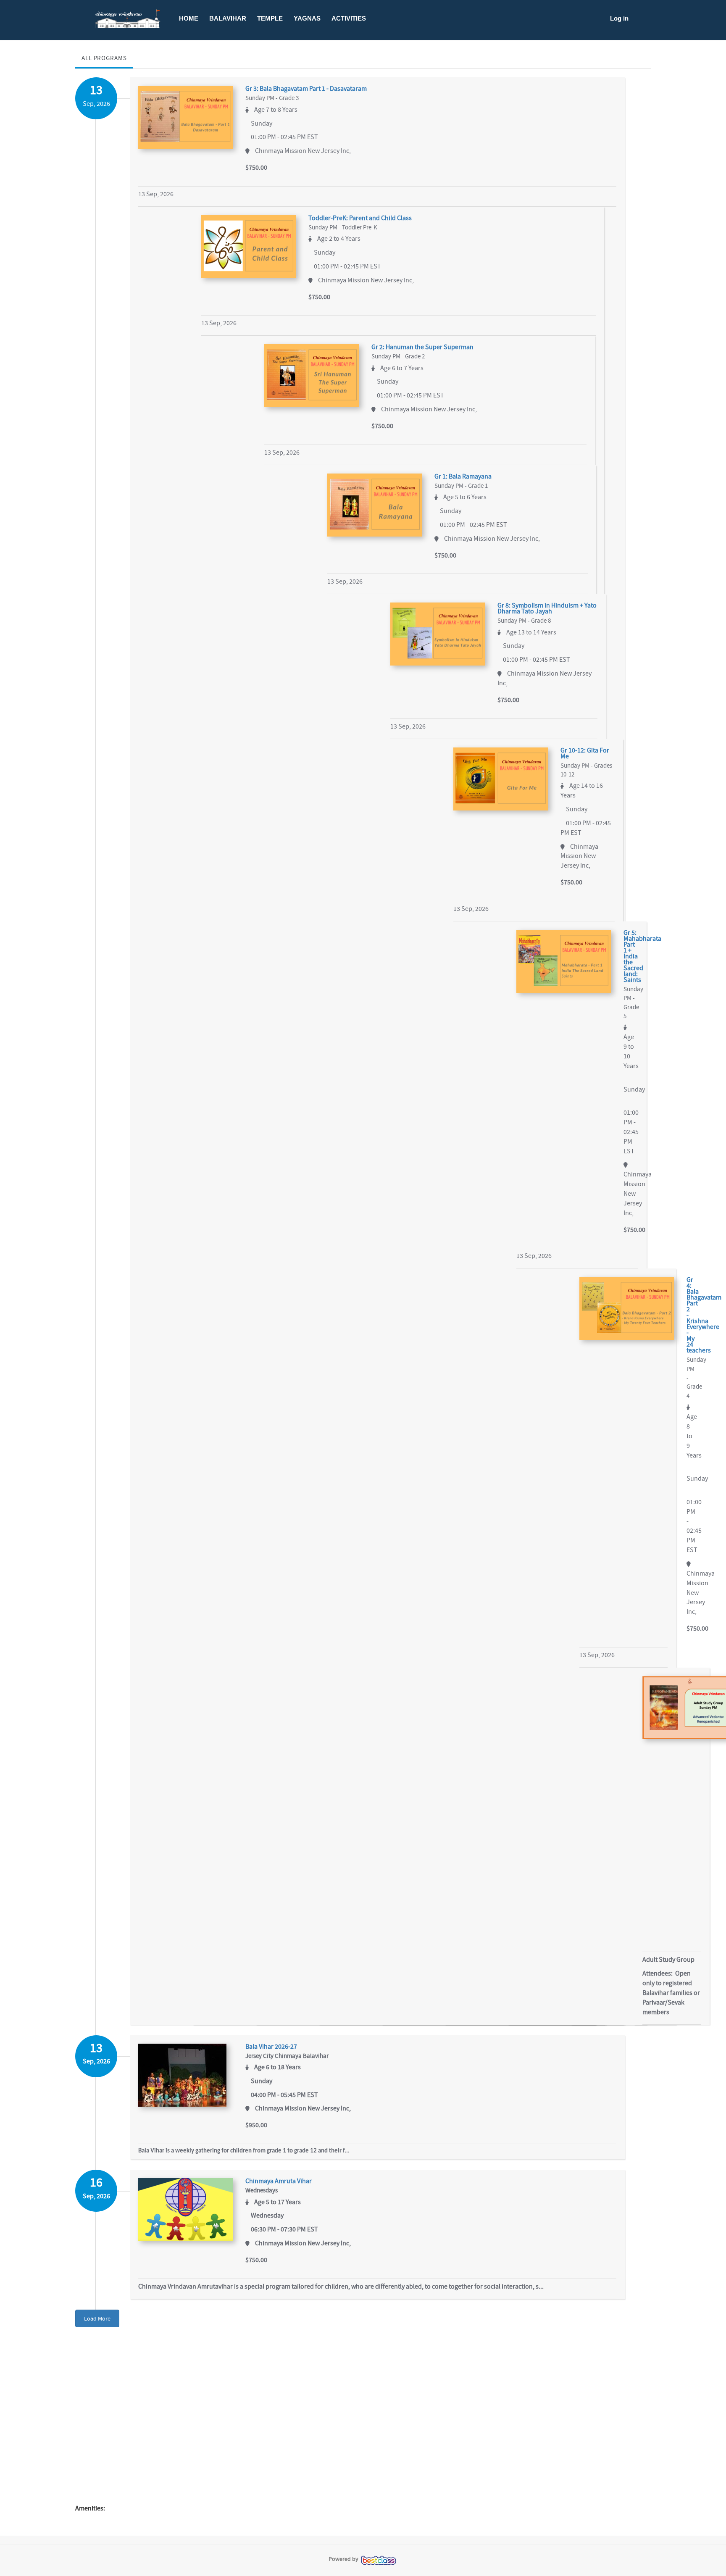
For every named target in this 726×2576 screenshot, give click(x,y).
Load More (97, 2318)
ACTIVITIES (349, 18)
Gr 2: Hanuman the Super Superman (422, 347)
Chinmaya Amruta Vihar (279, 2181)
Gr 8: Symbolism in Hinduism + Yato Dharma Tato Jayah (547, 608)
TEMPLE (270, 18)
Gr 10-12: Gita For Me (585, 753)
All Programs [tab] (104, 58)
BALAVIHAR (228, 18)
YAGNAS (307, 18)
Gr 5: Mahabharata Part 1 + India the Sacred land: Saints (631, 956)
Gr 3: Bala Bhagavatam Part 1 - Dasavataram (306, 89)
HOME (189, 18)
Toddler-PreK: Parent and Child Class (360, 218)
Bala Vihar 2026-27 (271, 2047)
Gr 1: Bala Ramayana (463, 476)
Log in (619, 18)
